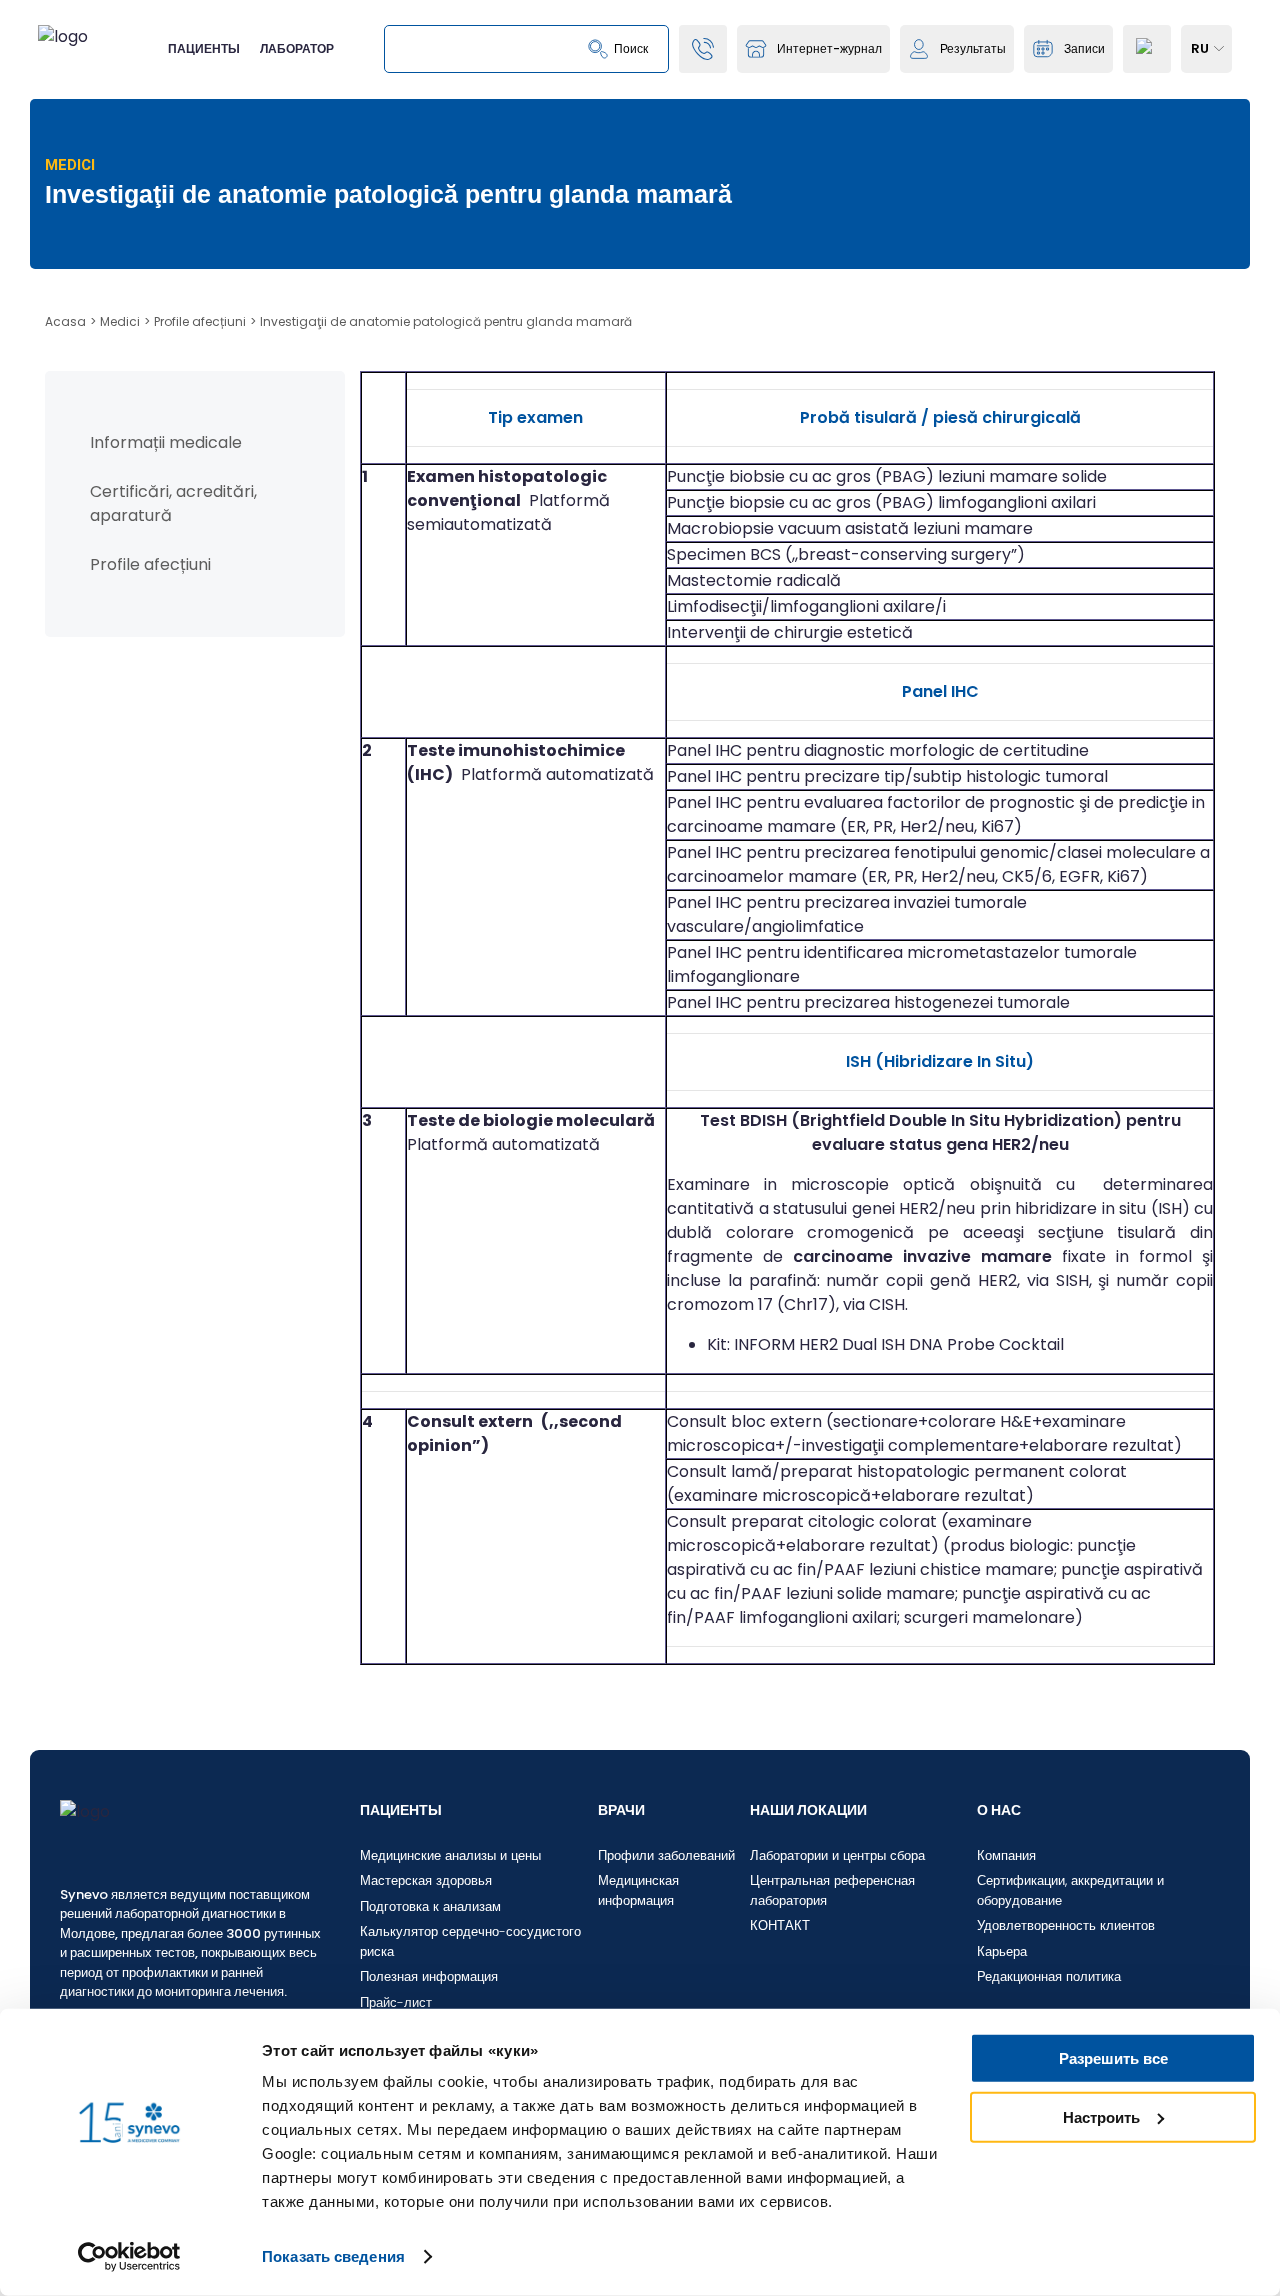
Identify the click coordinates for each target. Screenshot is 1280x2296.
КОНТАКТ (780, 1925)
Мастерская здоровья (426, 1880)
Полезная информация (429, 1976)
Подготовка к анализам (430, 1906)
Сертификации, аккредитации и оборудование (1070, 1890)
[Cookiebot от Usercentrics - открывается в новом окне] (129, 2257)
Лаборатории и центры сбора (837, 1855)
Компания (1006, 1855)
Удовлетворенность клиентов (1066, 1925)
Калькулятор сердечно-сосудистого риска (470, 1941)
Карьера (1002, 1951)
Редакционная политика (1049, 1976)
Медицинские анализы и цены (450, 1855)
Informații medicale (166, 442)
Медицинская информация (638, 1890)
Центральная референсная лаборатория (832, 1890)
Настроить (1101, 2116)
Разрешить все (1113, 2058)
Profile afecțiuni (150, 564)
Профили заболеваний (666, 1855)
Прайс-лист (396, 2002)
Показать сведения (333, 2256)
